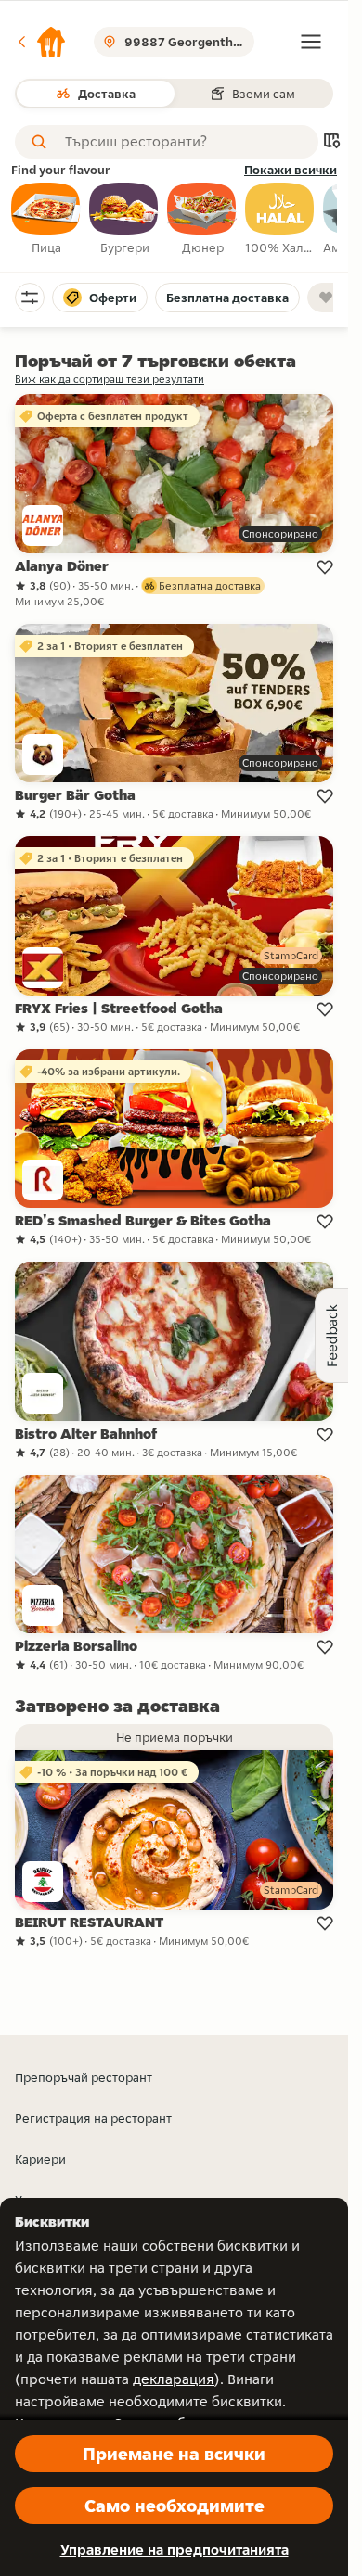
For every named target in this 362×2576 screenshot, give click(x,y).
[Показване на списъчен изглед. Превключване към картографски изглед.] (331, 142)
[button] (41, 42)
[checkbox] (46, 220)
